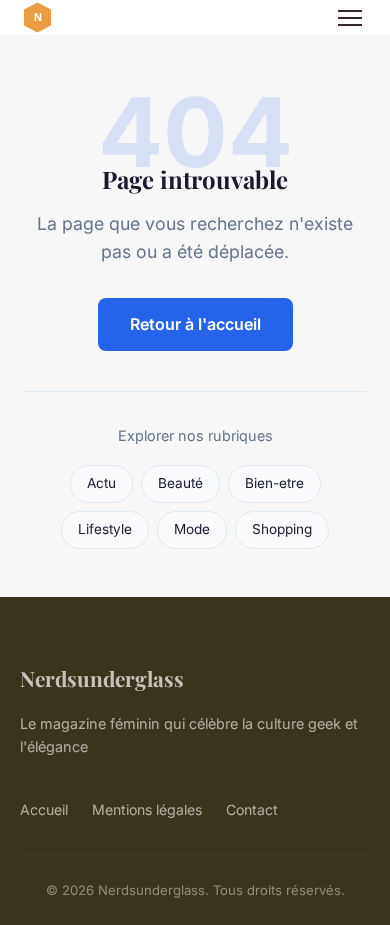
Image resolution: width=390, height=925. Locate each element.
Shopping (282, 529)
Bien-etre (274, 483)
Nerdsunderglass (102, 678)
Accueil (44, 809)
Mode (192, 529)
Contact (252, 809)
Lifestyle (105, 529)
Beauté (180, 483)
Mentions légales (147, 809)
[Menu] (350, 18)
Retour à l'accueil (195, 324)
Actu (101, 483)
